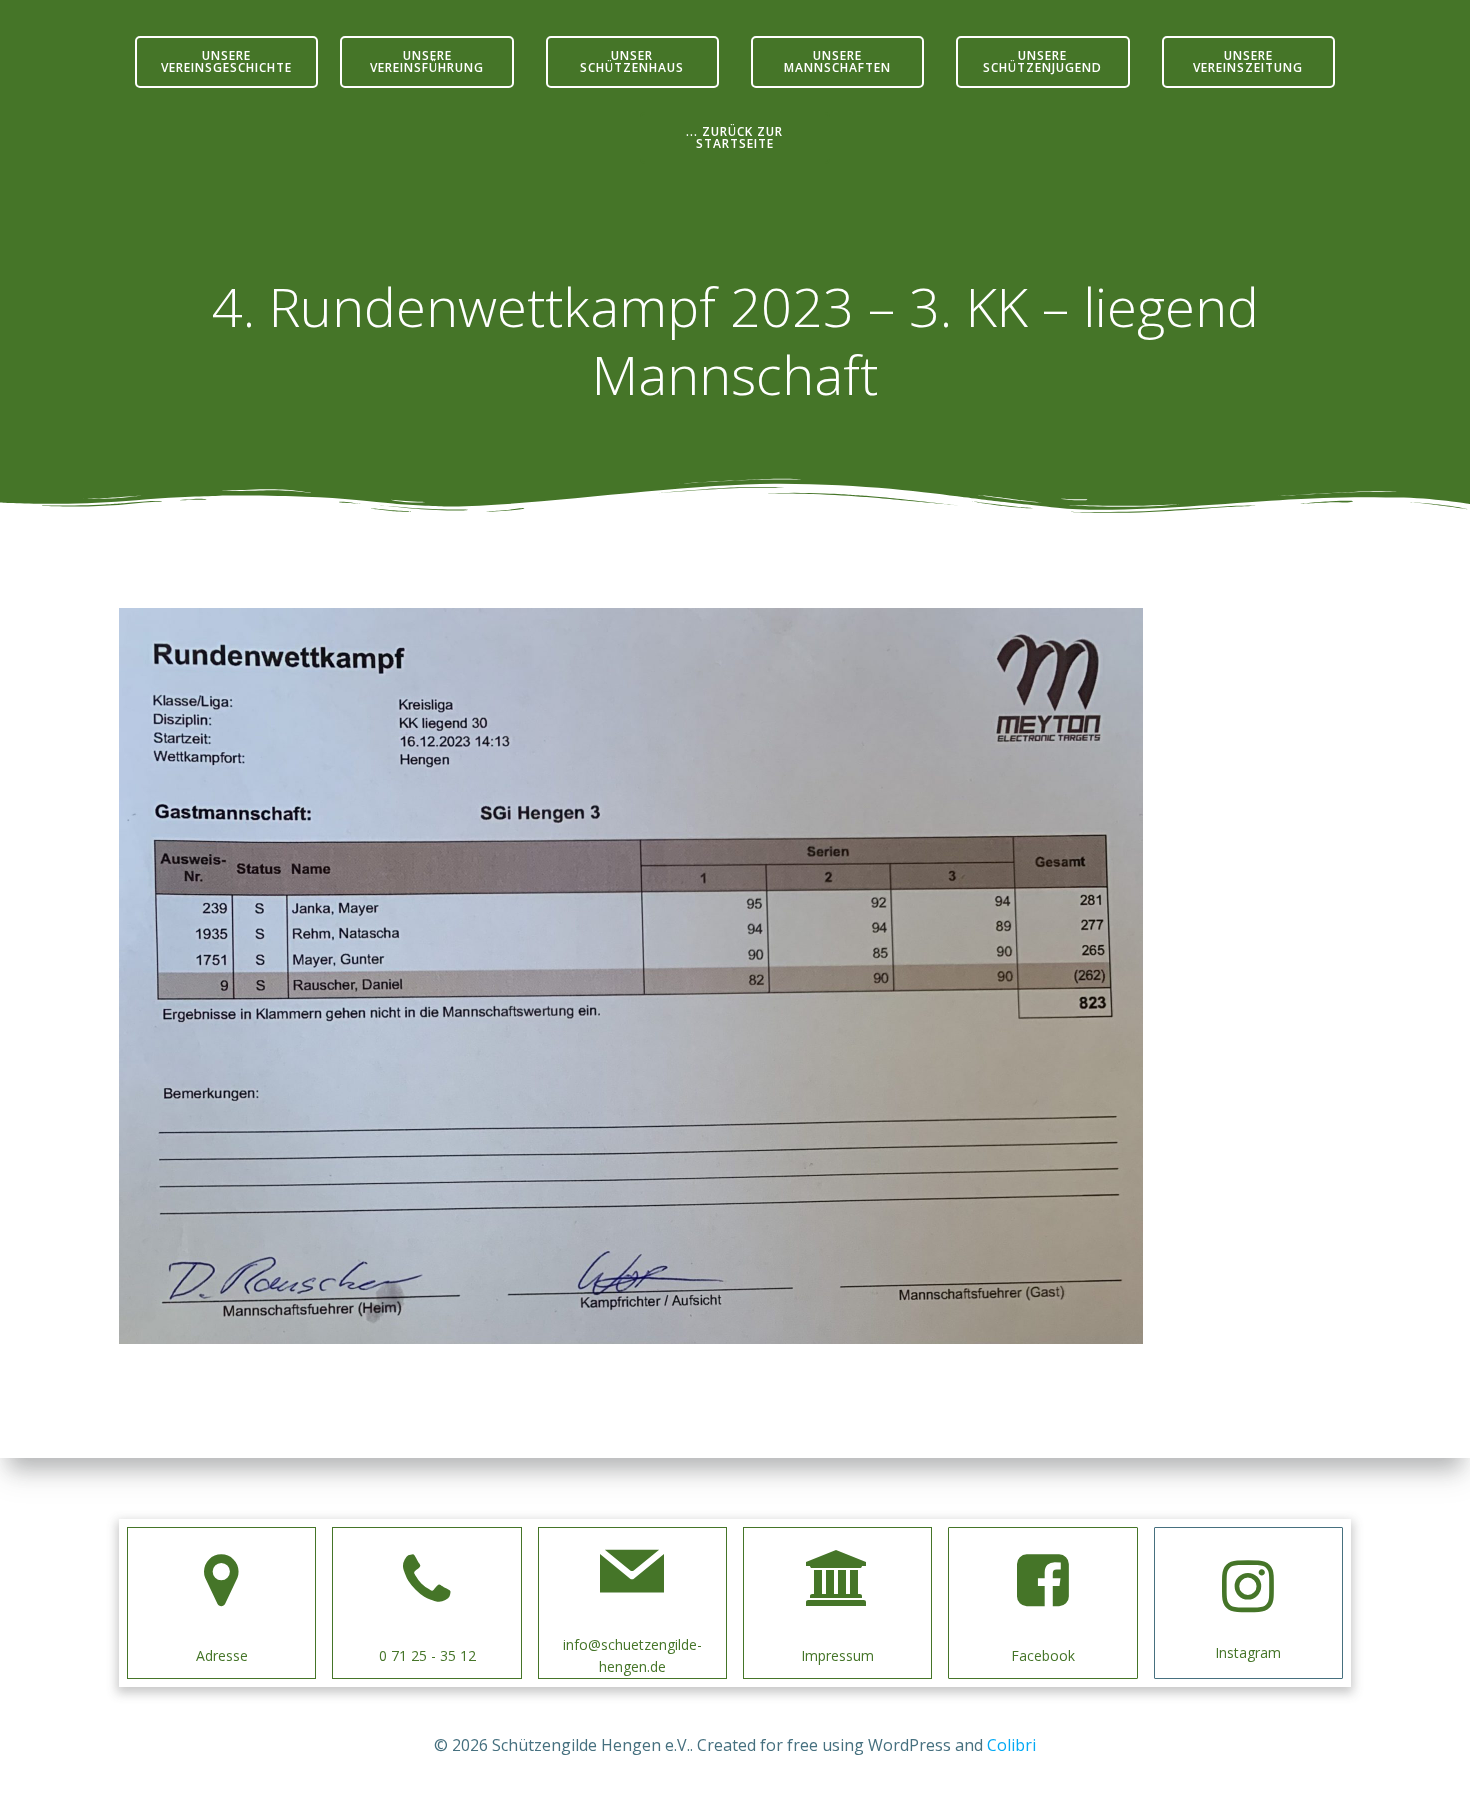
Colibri (1011, 1745)
